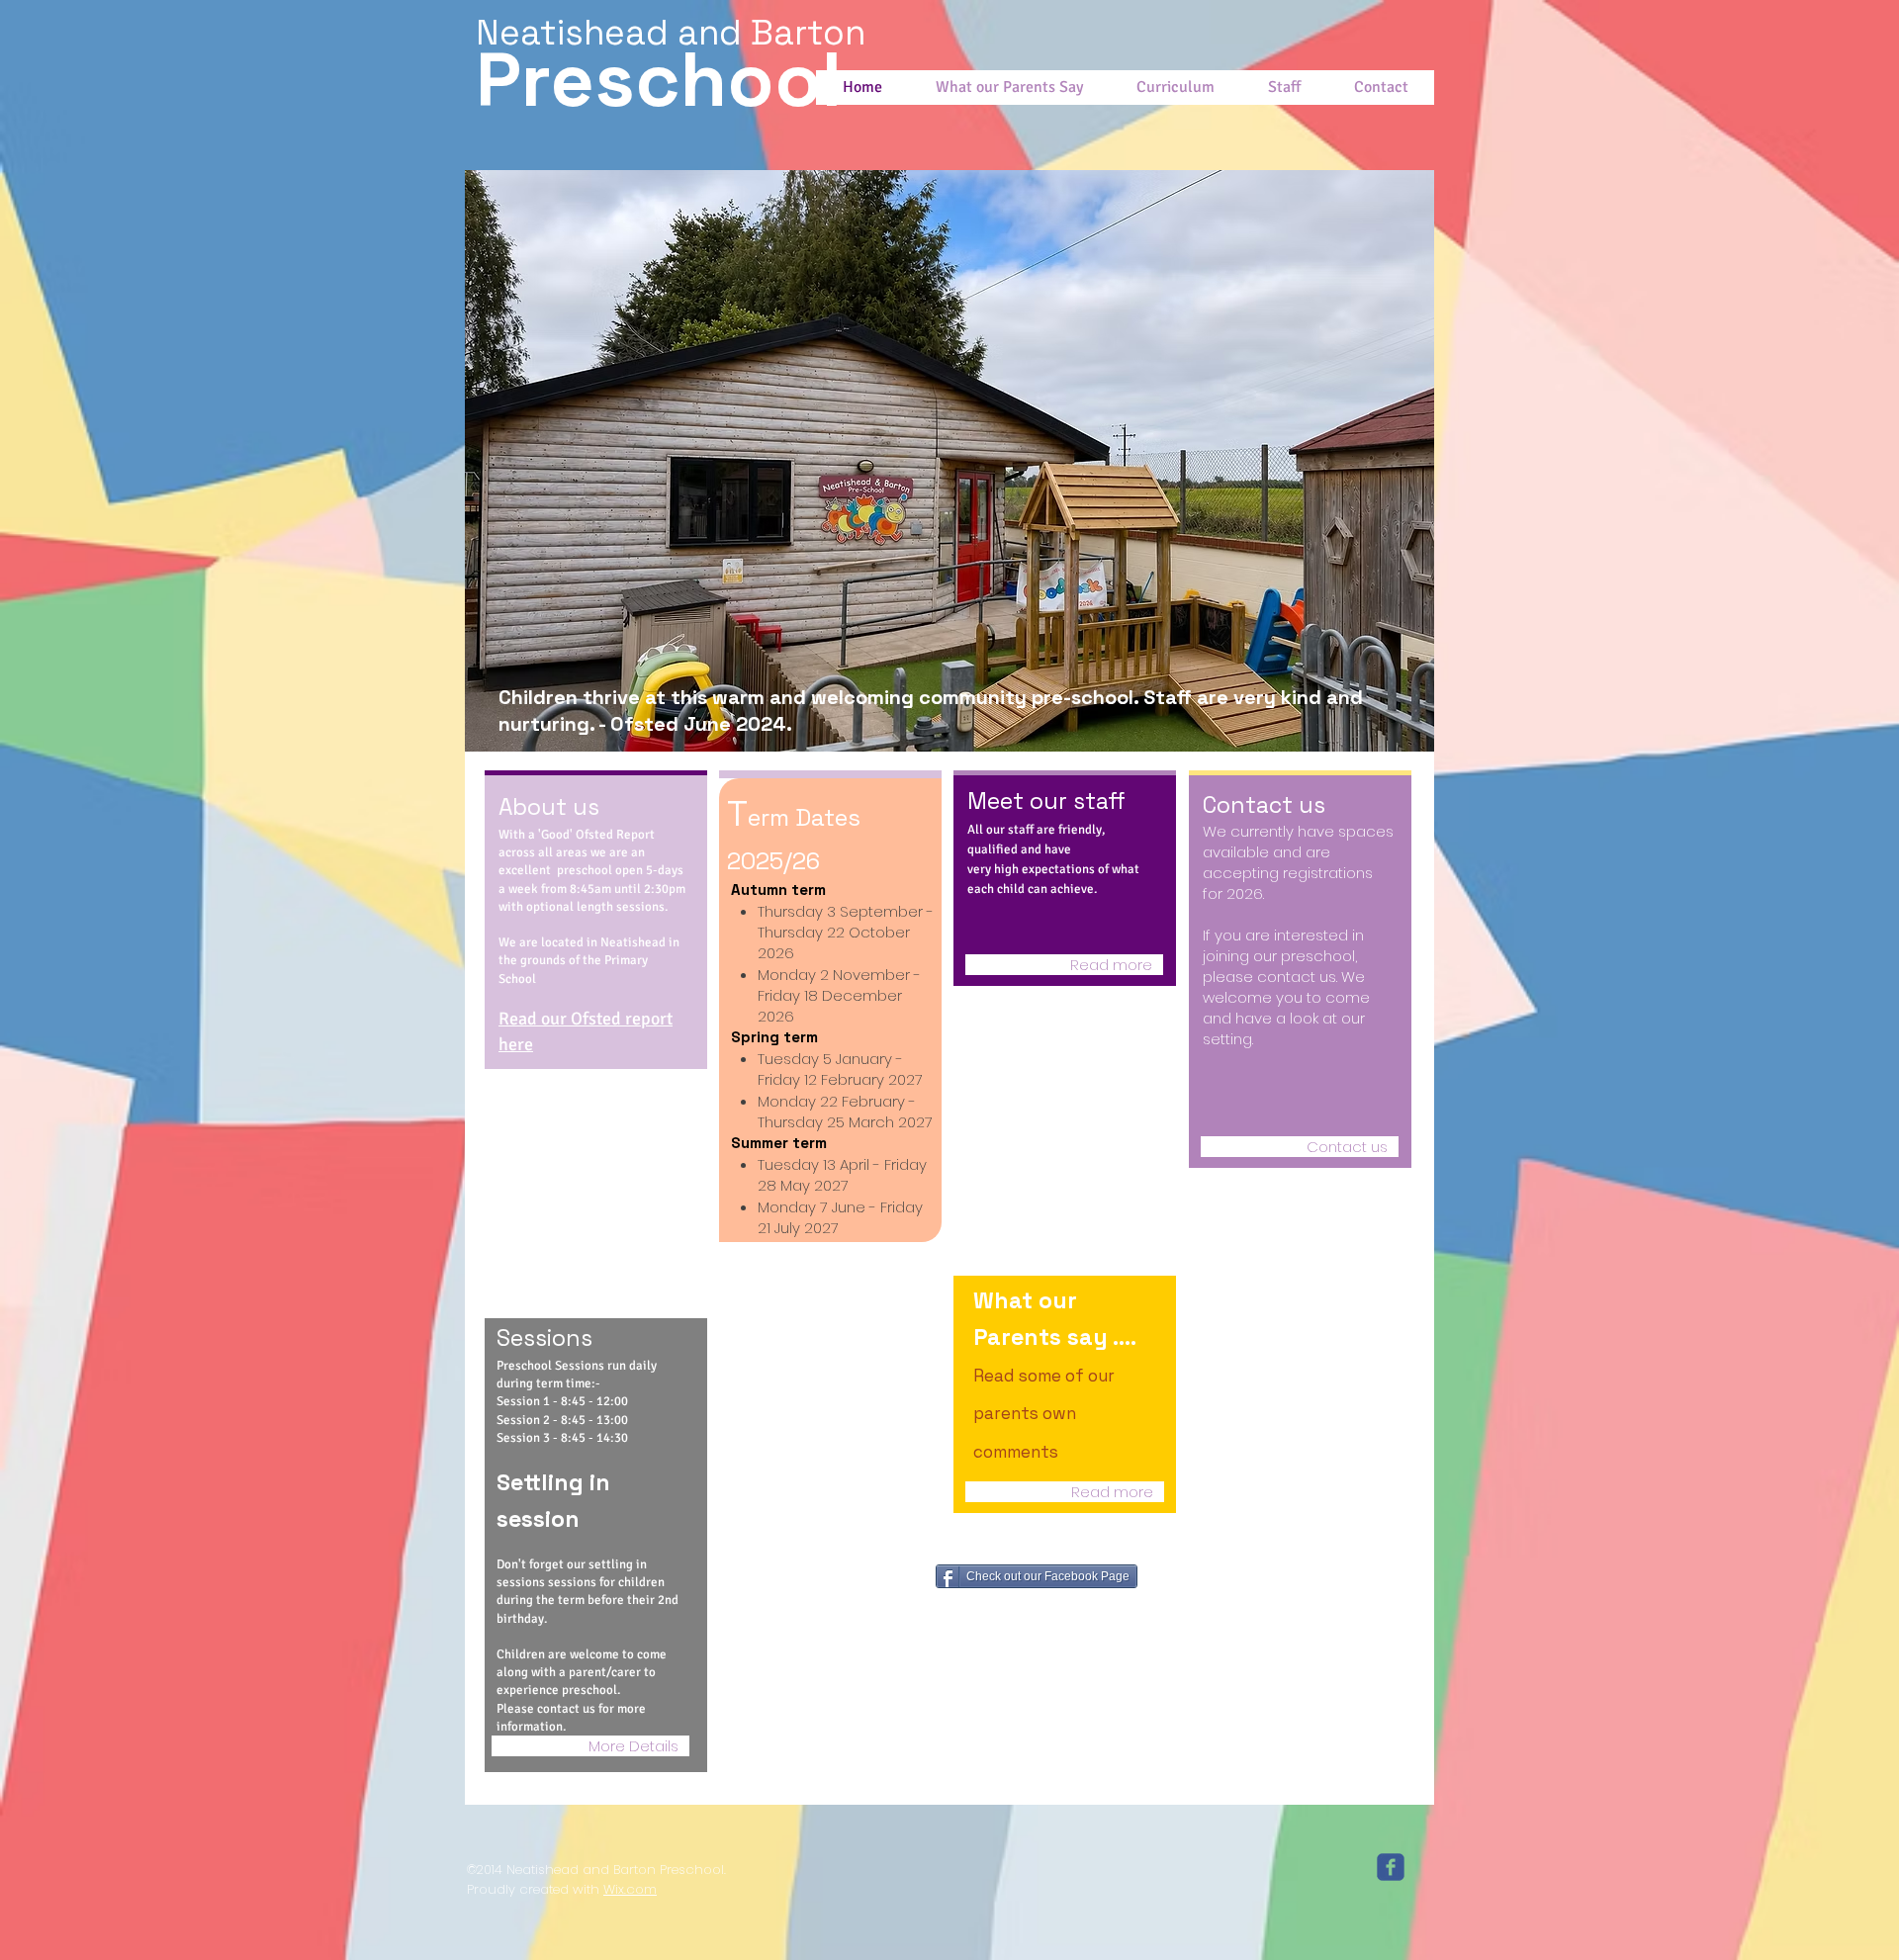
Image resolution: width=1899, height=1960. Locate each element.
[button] (949, 461)
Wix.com (630, 1889)
